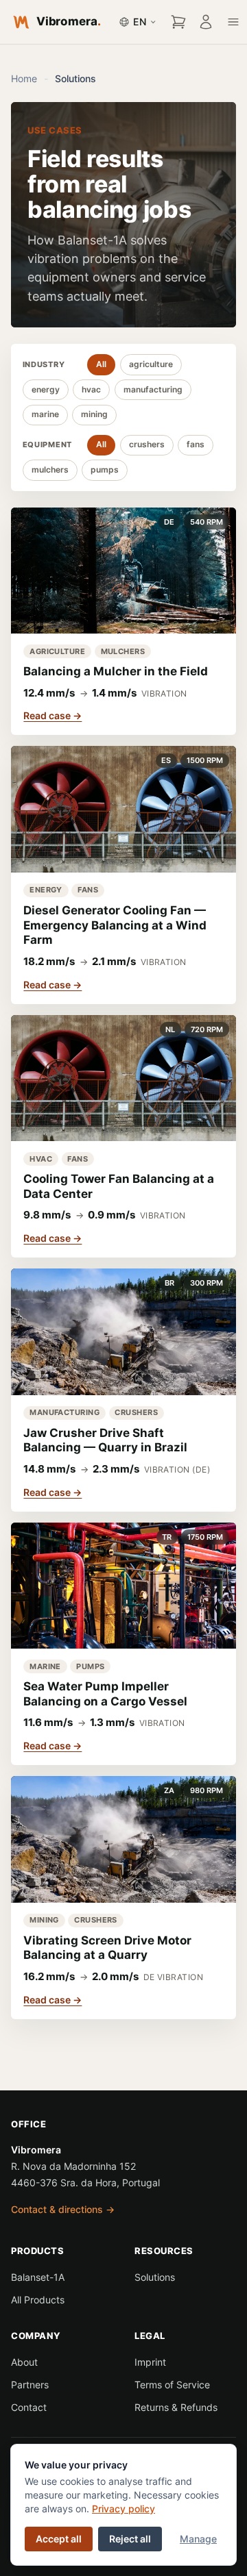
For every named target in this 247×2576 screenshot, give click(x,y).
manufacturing (153, 389)
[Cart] (178, 22)
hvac (91, 389)
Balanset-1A (38, 2277)
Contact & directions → (63, 2209)
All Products (38, 2300)
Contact (29, 2407)
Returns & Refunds (176, 2407)
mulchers (50, 470)
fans (196, 444)
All (101, 364)
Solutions (155, 2277)
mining (94, 414)
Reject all (130, 2539)
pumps (105, 470)
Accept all (59, 2539)
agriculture (151, 364)
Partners (30, 2385)
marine (45, 414)
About (24, 2362)
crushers (147, 444)
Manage (198, 2539)
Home (24, 78)
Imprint (150, 2362)
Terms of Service (172, 2385)
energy (46, 389)
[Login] (206, 22)
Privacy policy (123, 2509)
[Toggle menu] (233, 22)
